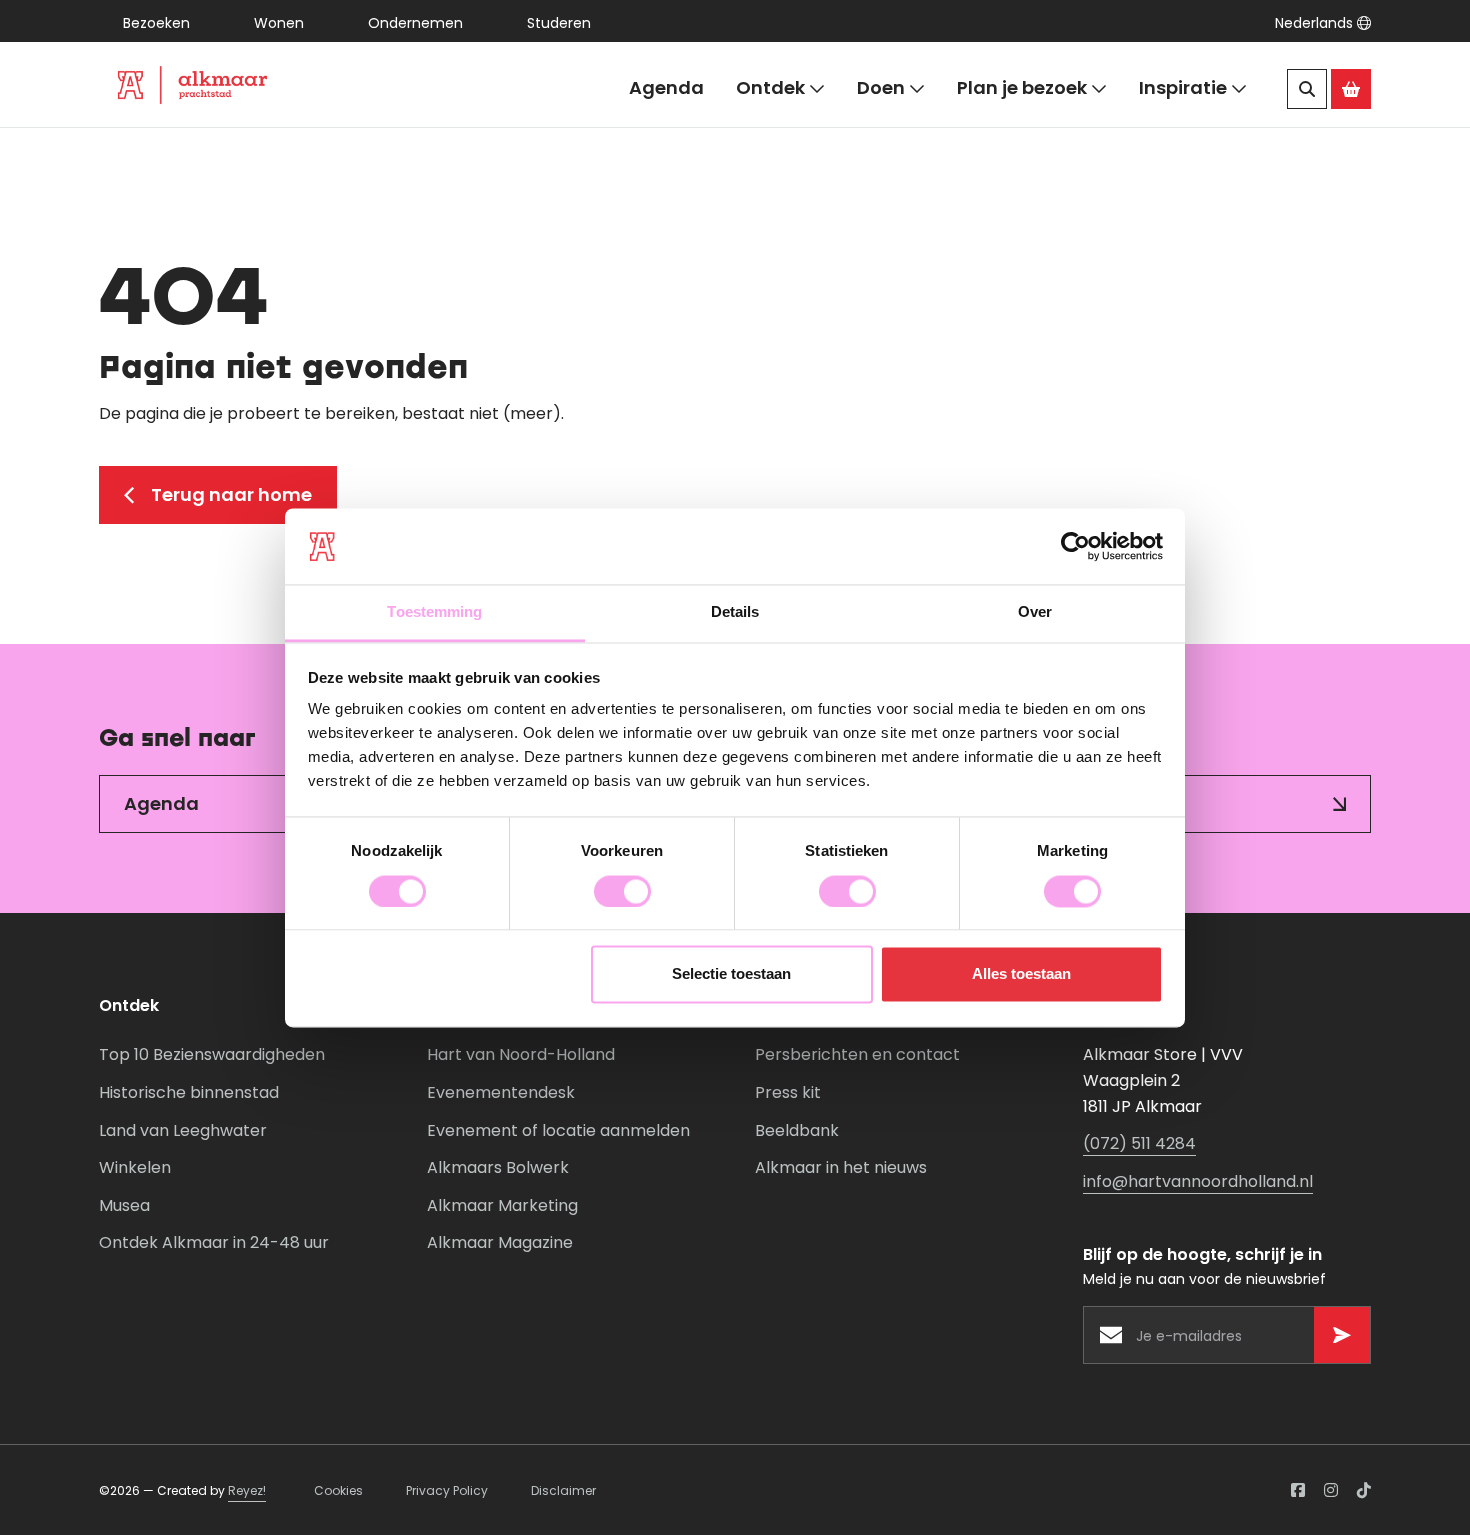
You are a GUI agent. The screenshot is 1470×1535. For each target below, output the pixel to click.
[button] (1323, 23)
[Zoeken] (1307, 89)
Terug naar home (231, 494)
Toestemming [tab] (434, 612)
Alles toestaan (1021, 974)
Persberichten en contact (857, 1054)
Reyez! (247, 1490)
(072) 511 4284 (1139, 1143)
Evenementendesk (501, 1092)
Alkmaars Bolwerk (498, 1167)
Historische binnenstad (189, 1092)
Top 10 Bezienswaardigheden (212, 1054)
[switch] (622, 891)
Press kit (788, 1092)
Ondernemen (415, 23)
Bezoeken (156, 23)
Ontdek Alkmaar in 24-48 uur (214, 1242)
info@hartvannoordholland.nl (1198, 1181)
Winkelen (135, 1167)
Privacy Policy (447, 1490)
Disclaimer (563, 1490)
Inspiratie (1183, 87)
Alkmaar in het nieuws (841, 1167)
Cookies (338, 1490)
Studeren (559, 23)
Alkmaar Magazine (500, 1242)
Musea (124, 1205)
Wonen (279, 23)
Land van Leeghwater (183, 1130)
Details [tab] (735, 612)
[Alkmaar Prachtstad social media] (1298, 1490)
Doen (881, 87)
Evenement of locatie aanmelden (558, 1130)
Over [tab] (1035, 612)
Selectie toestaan (731, 974)
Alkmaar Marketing (502, 1205)
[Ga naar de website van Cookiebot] (1075, 546)
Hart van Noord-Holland (521, 1054)
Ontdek (770, 87)
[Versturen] (1342, 1335)
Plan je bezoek (1022, 87)
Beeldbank (797, 1130)
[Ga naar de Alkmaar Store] (1351, 89)
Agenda (666, 87)
